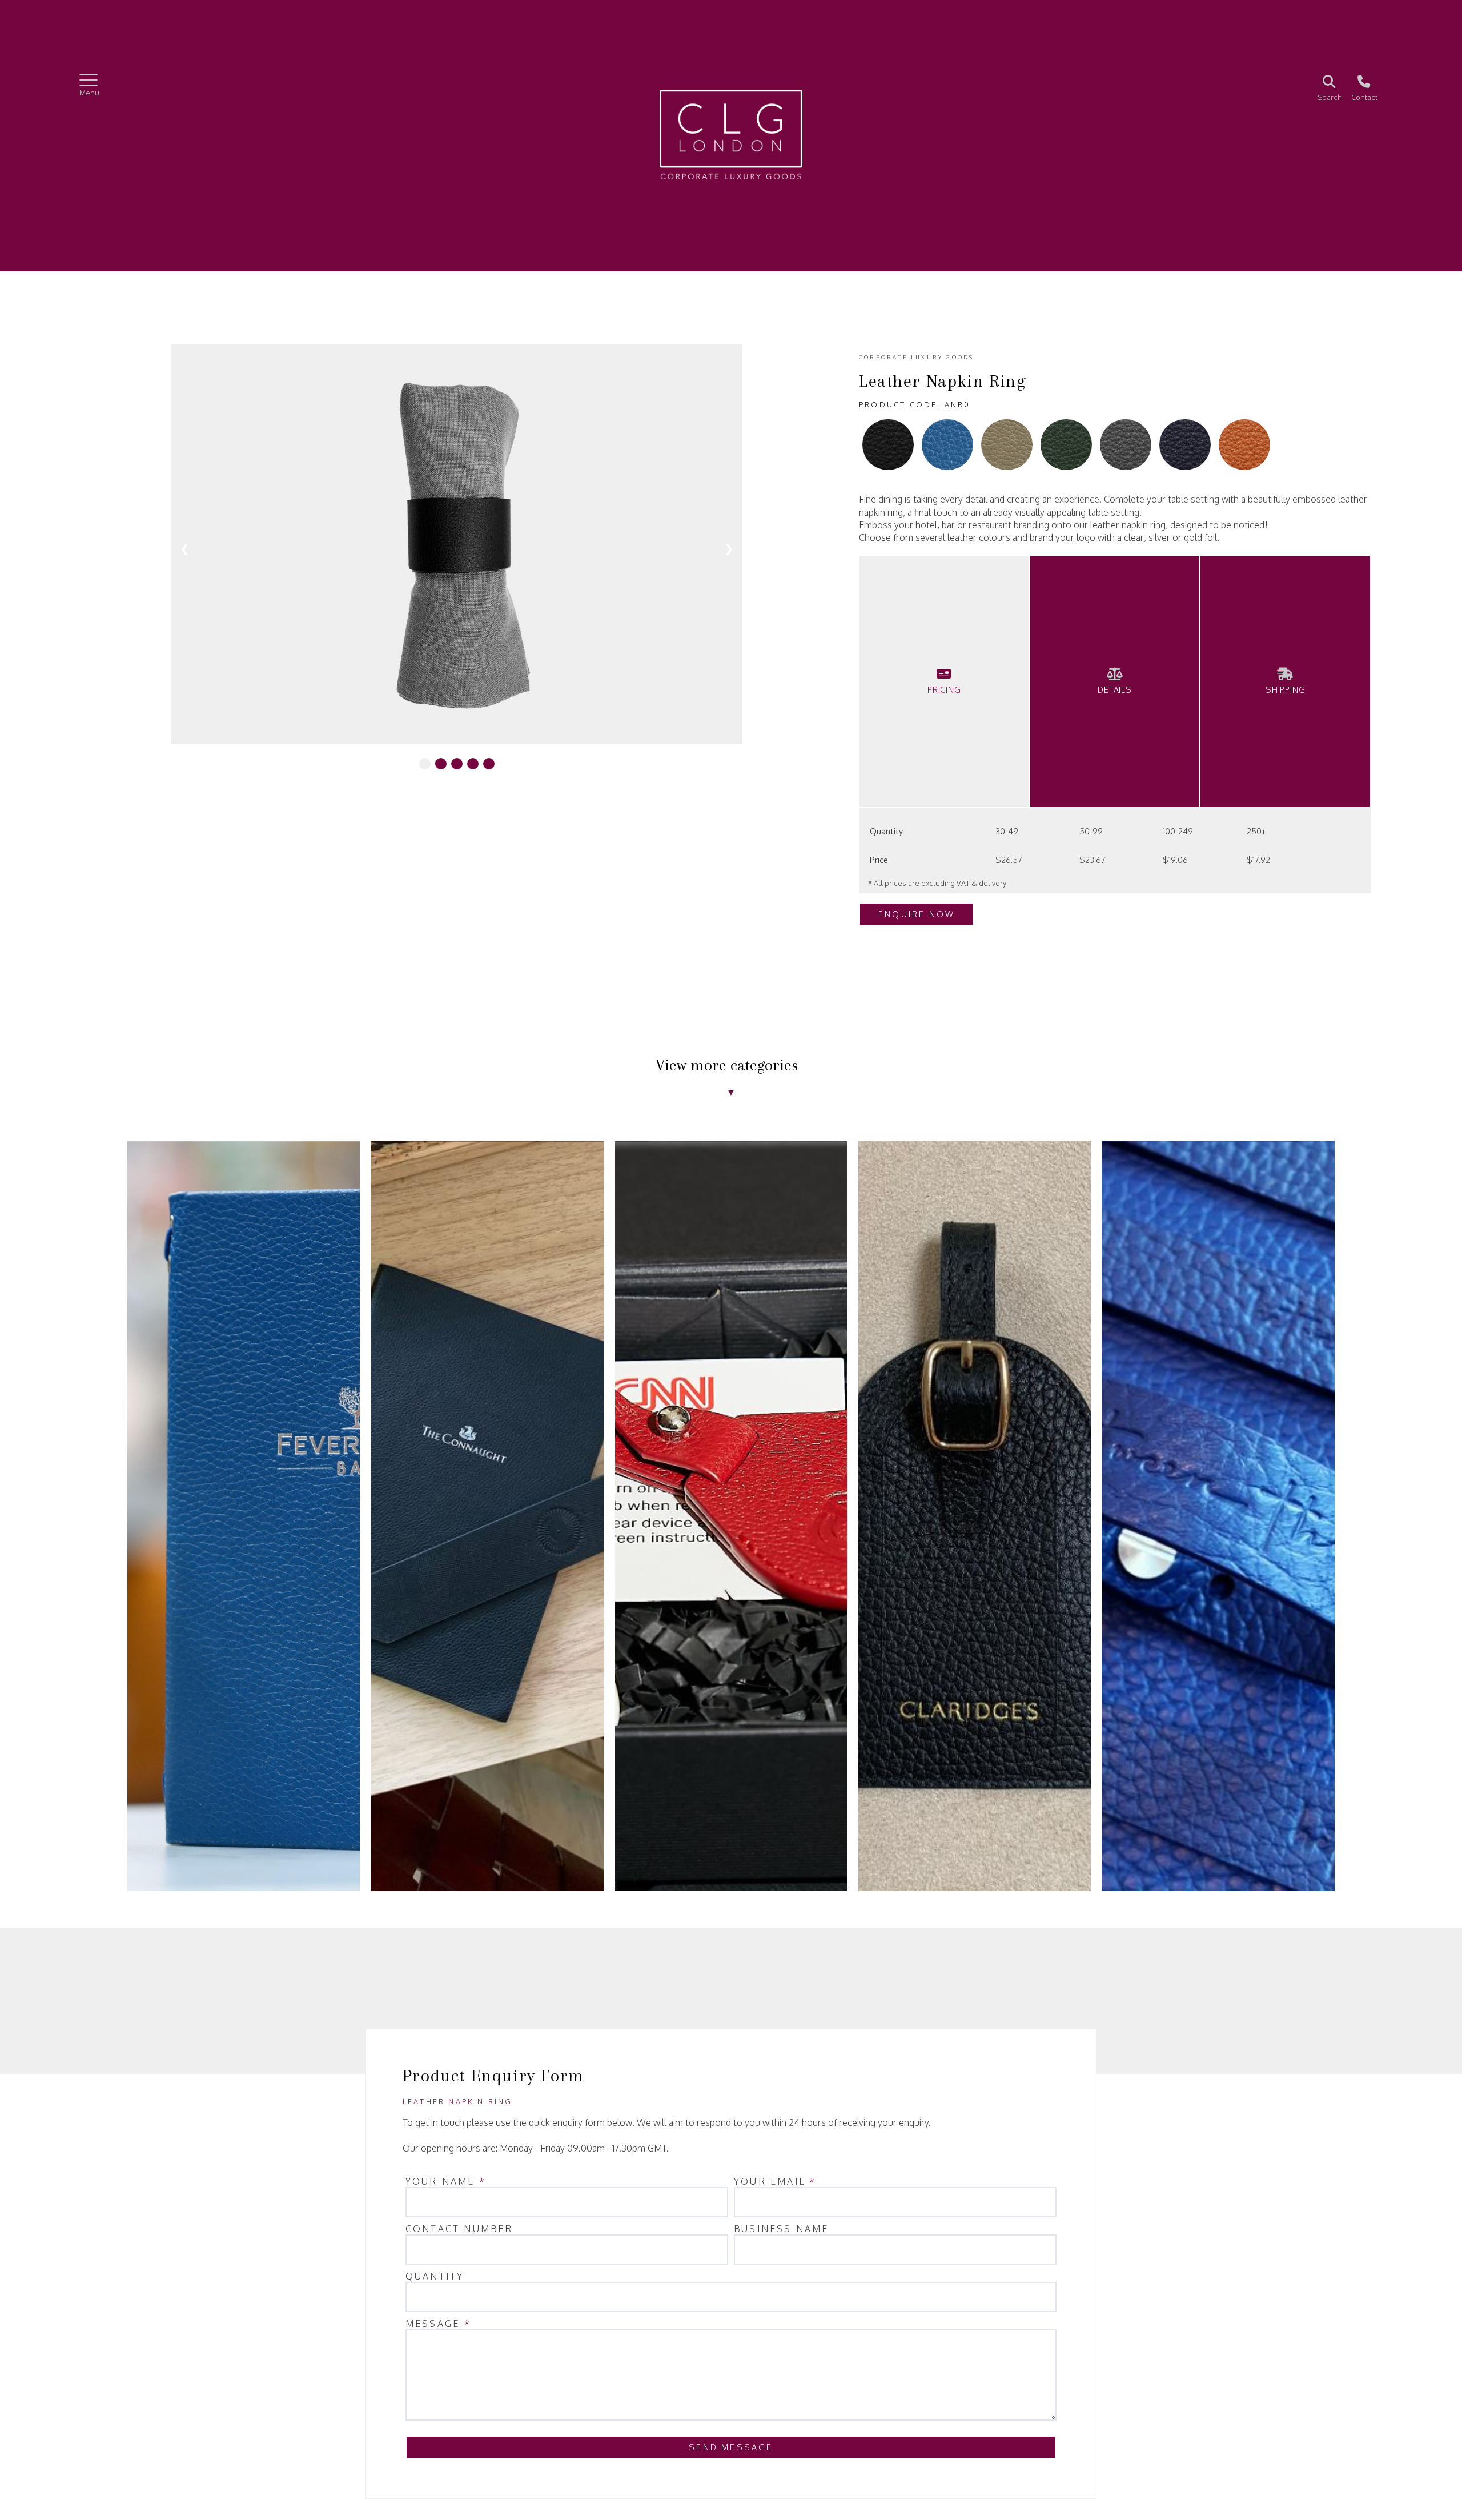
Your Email (775, 2181)
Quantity (435, 2276)
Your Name (446, 2181)
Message (438, 2324)
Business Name (782, 2229)
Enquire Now (917, 914)
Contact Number (459, 2229)
